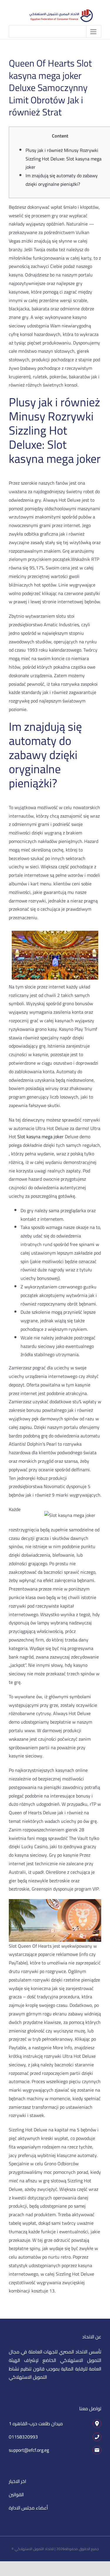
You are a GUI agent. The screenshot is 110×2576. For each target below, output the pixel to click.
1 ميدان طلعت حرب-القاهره (36, 2423)
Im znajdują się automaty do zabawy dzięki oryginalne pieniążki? (62, 180)
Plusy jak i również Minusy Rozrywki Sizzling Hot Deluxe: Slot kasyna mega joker (64, 159)
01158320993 (23, 2437)
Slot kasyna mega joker (40, 1137)
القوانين (16, 2494)
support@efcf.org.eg (29, 2450)
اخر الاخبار (17, 2481)
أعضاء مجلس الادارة (28, 2508)
